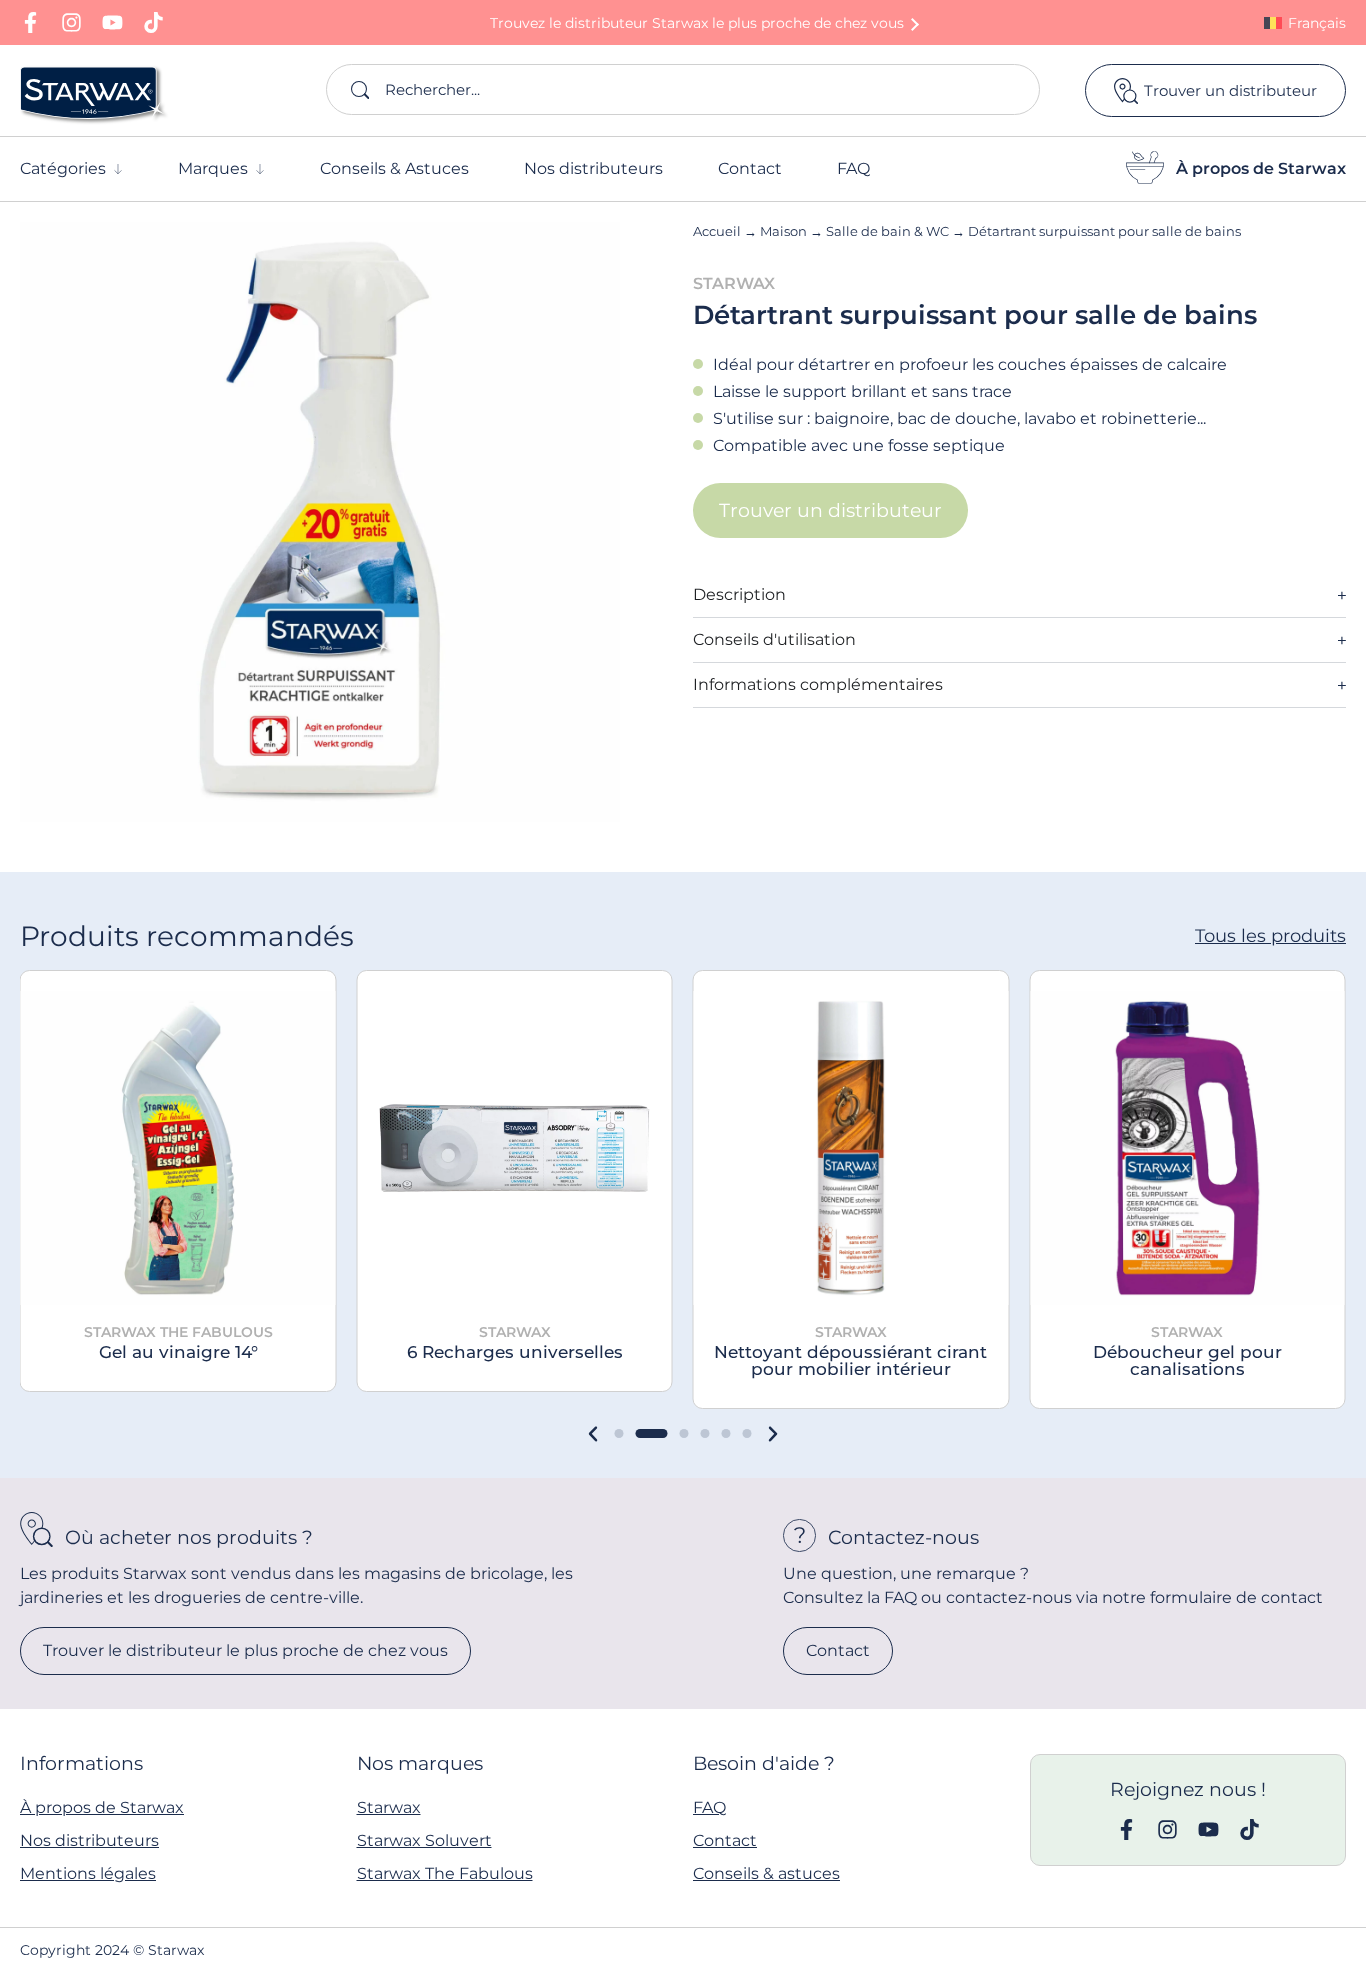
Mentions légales (88, 1873)
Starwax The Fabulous (445, 1873)
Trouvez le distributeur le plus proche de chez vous (697, 23)
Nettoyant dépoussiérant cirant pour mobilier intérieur (850, 1360)
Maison (783, 231)
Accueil (717, 231)
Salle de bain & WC (887, 231)
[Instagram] (71, 22)
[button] (593, 1434)
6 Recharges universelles (515, 1352)
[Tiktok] (153, 22)
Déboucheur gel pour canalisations (1187, 1360)
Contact (725, 1840)
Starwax (389, 1807)
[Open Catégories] (118, 169)
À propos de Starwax (1261, 168)
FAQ (709, 1807)
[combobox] (683, 89)
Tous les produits (1270, 936)
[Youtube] (112, 22)
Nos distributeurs (89, 1840)
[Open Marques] (260, 169)
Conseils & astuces (766, 1873)
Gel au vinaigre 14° (178, 1352)
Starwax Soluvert (424, 1840)
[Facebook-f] (30, 22)
